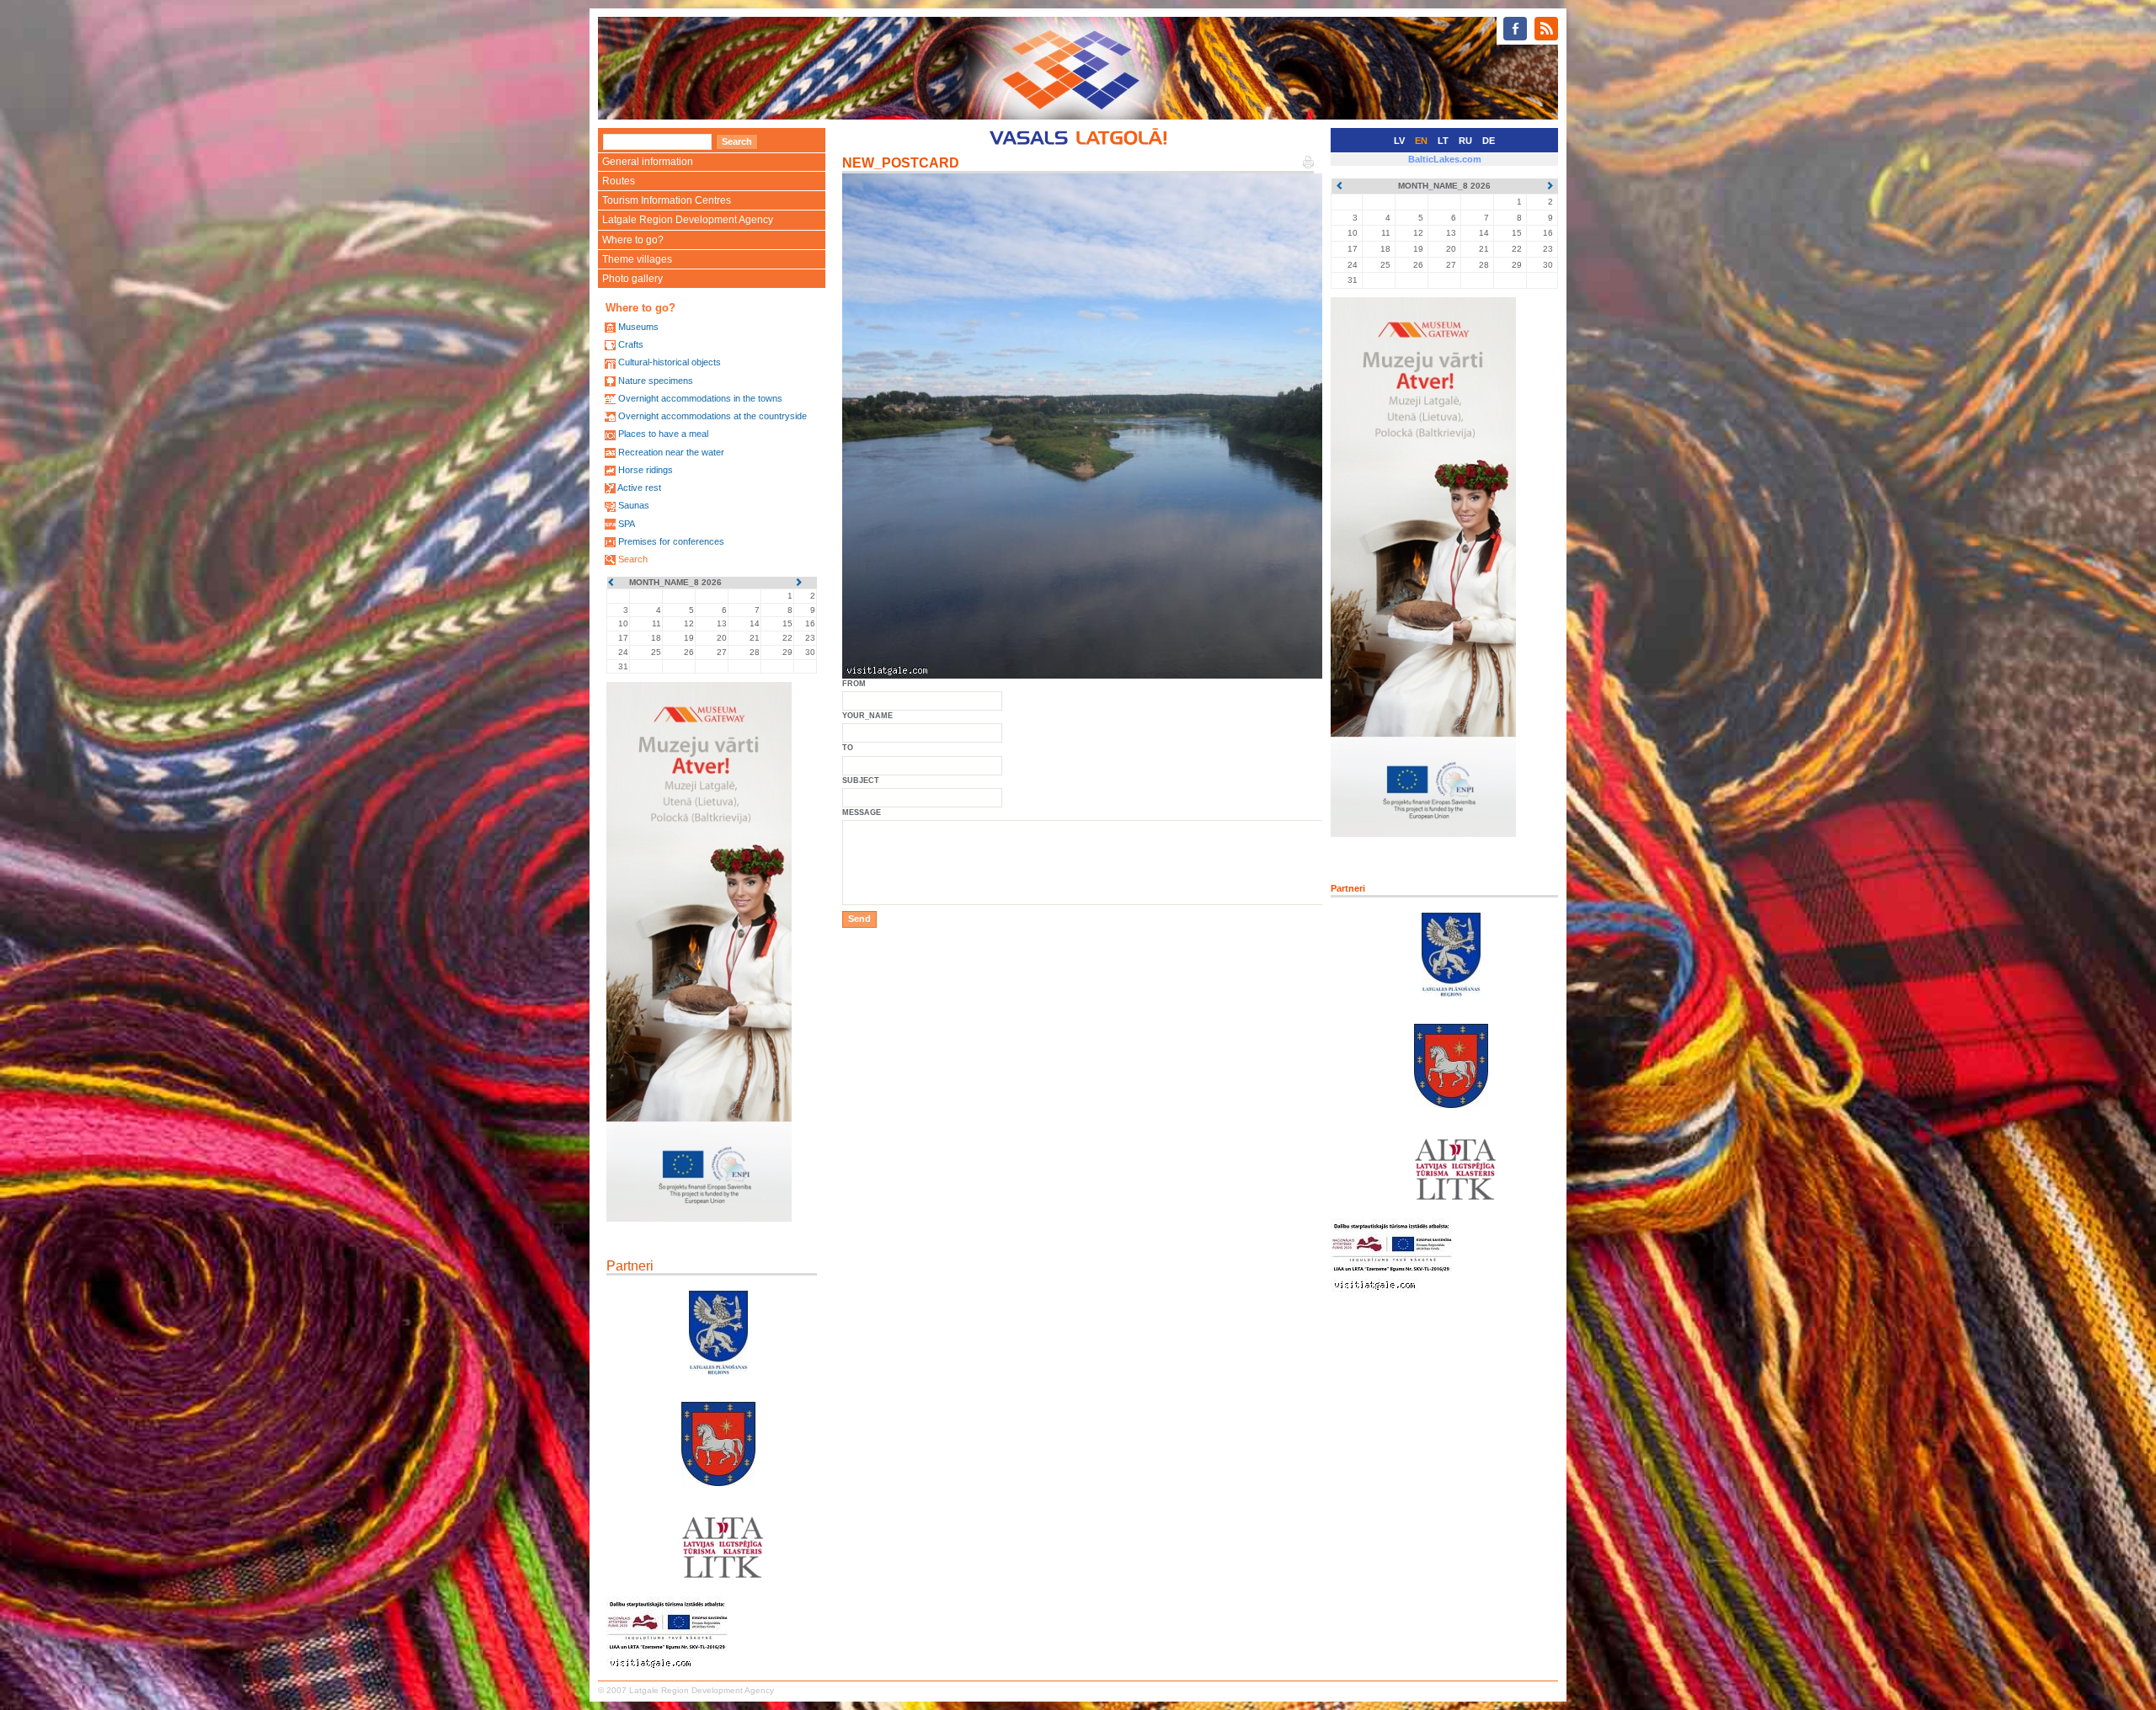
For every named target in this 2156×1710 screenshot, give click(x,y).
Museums (638, 327)
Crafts (631, 344)
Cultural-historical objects (670, 362)
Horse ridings (646, 470)
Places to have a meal (663, 434)
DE (1489, 141)
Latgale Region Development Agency (688, 220)
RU (1465, 141)
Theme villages (637, 259)
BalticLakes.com (1445, 159)
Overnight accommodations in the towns (700, 398)
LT (1443, 141)
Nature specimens (656, 381)
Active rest (639, 487)
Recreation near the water (671, 452)
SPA (627, 524)
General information (648, 162)
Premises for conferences (671, 541)
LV (1399, 141)
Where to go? (633, 240)
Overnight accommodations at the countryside (712, 416)
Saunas (634, 505)
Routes (619, 181)
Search (633, 559)
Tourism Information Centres (667, 200)
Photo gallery (632, 279)
